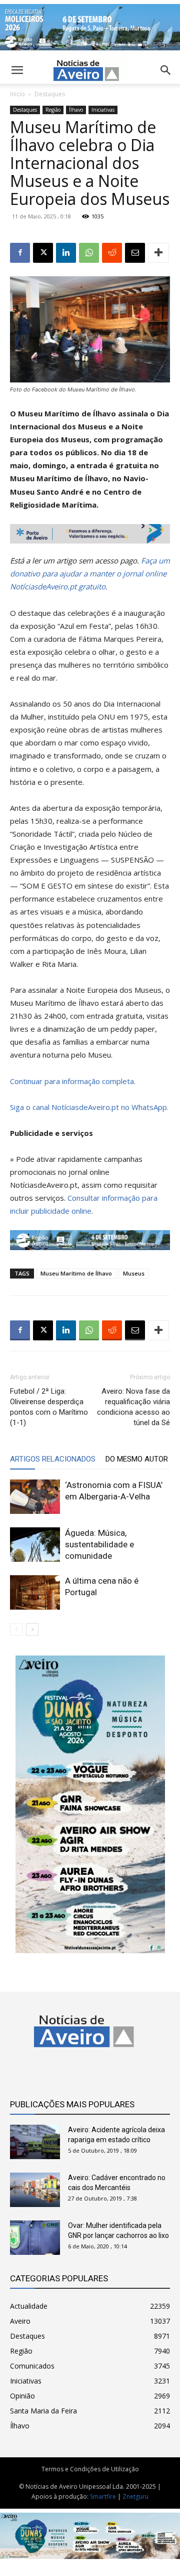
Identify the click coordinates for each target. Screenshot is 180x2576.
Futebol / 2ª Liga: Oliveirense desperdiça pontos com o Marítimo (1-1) (49, 1407)
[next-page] (32, 1629)
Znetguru (135, 2496)
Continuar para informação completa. (73, 1081)
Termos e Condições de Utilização (90, 2469)
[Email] (135, 253)
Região (53, 110)
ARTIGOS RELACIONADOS (53, 1459)
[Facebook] (20, 253)
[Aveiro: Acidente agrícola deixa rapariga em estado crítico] (35, 2142)
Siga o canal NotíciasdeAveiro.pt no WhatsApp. (89, 1107)
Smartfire (103, 2496)
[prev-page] (16, 1629)
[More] (158, 253)
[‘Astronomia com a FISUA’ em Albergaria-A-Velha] (35, 1497)
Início (17, 94)
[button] (166, 70)
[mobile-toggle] (17, 70)
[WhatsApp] (89, 253)
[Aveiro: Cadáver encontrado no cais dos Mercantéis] (35, 2190)
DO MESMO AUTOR (137, 1459)
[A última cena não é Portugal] (35, 1592)
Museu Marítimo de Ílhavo (76, 1273)
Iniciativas (103, 110)
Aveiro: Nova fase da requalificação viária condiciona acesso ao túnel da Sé (133, 1407)
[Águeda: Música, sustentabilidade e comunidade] (35, 1545)
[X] (43, 253)
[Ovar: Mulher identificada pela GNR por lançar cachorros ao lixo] (35, 2238)
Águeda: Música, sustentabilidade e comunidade (99, 1544)
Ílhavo (76, 110)
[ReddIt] (112, 253)
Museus (134, 1273)
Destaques (50, 94)
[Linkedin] (66, 253)
